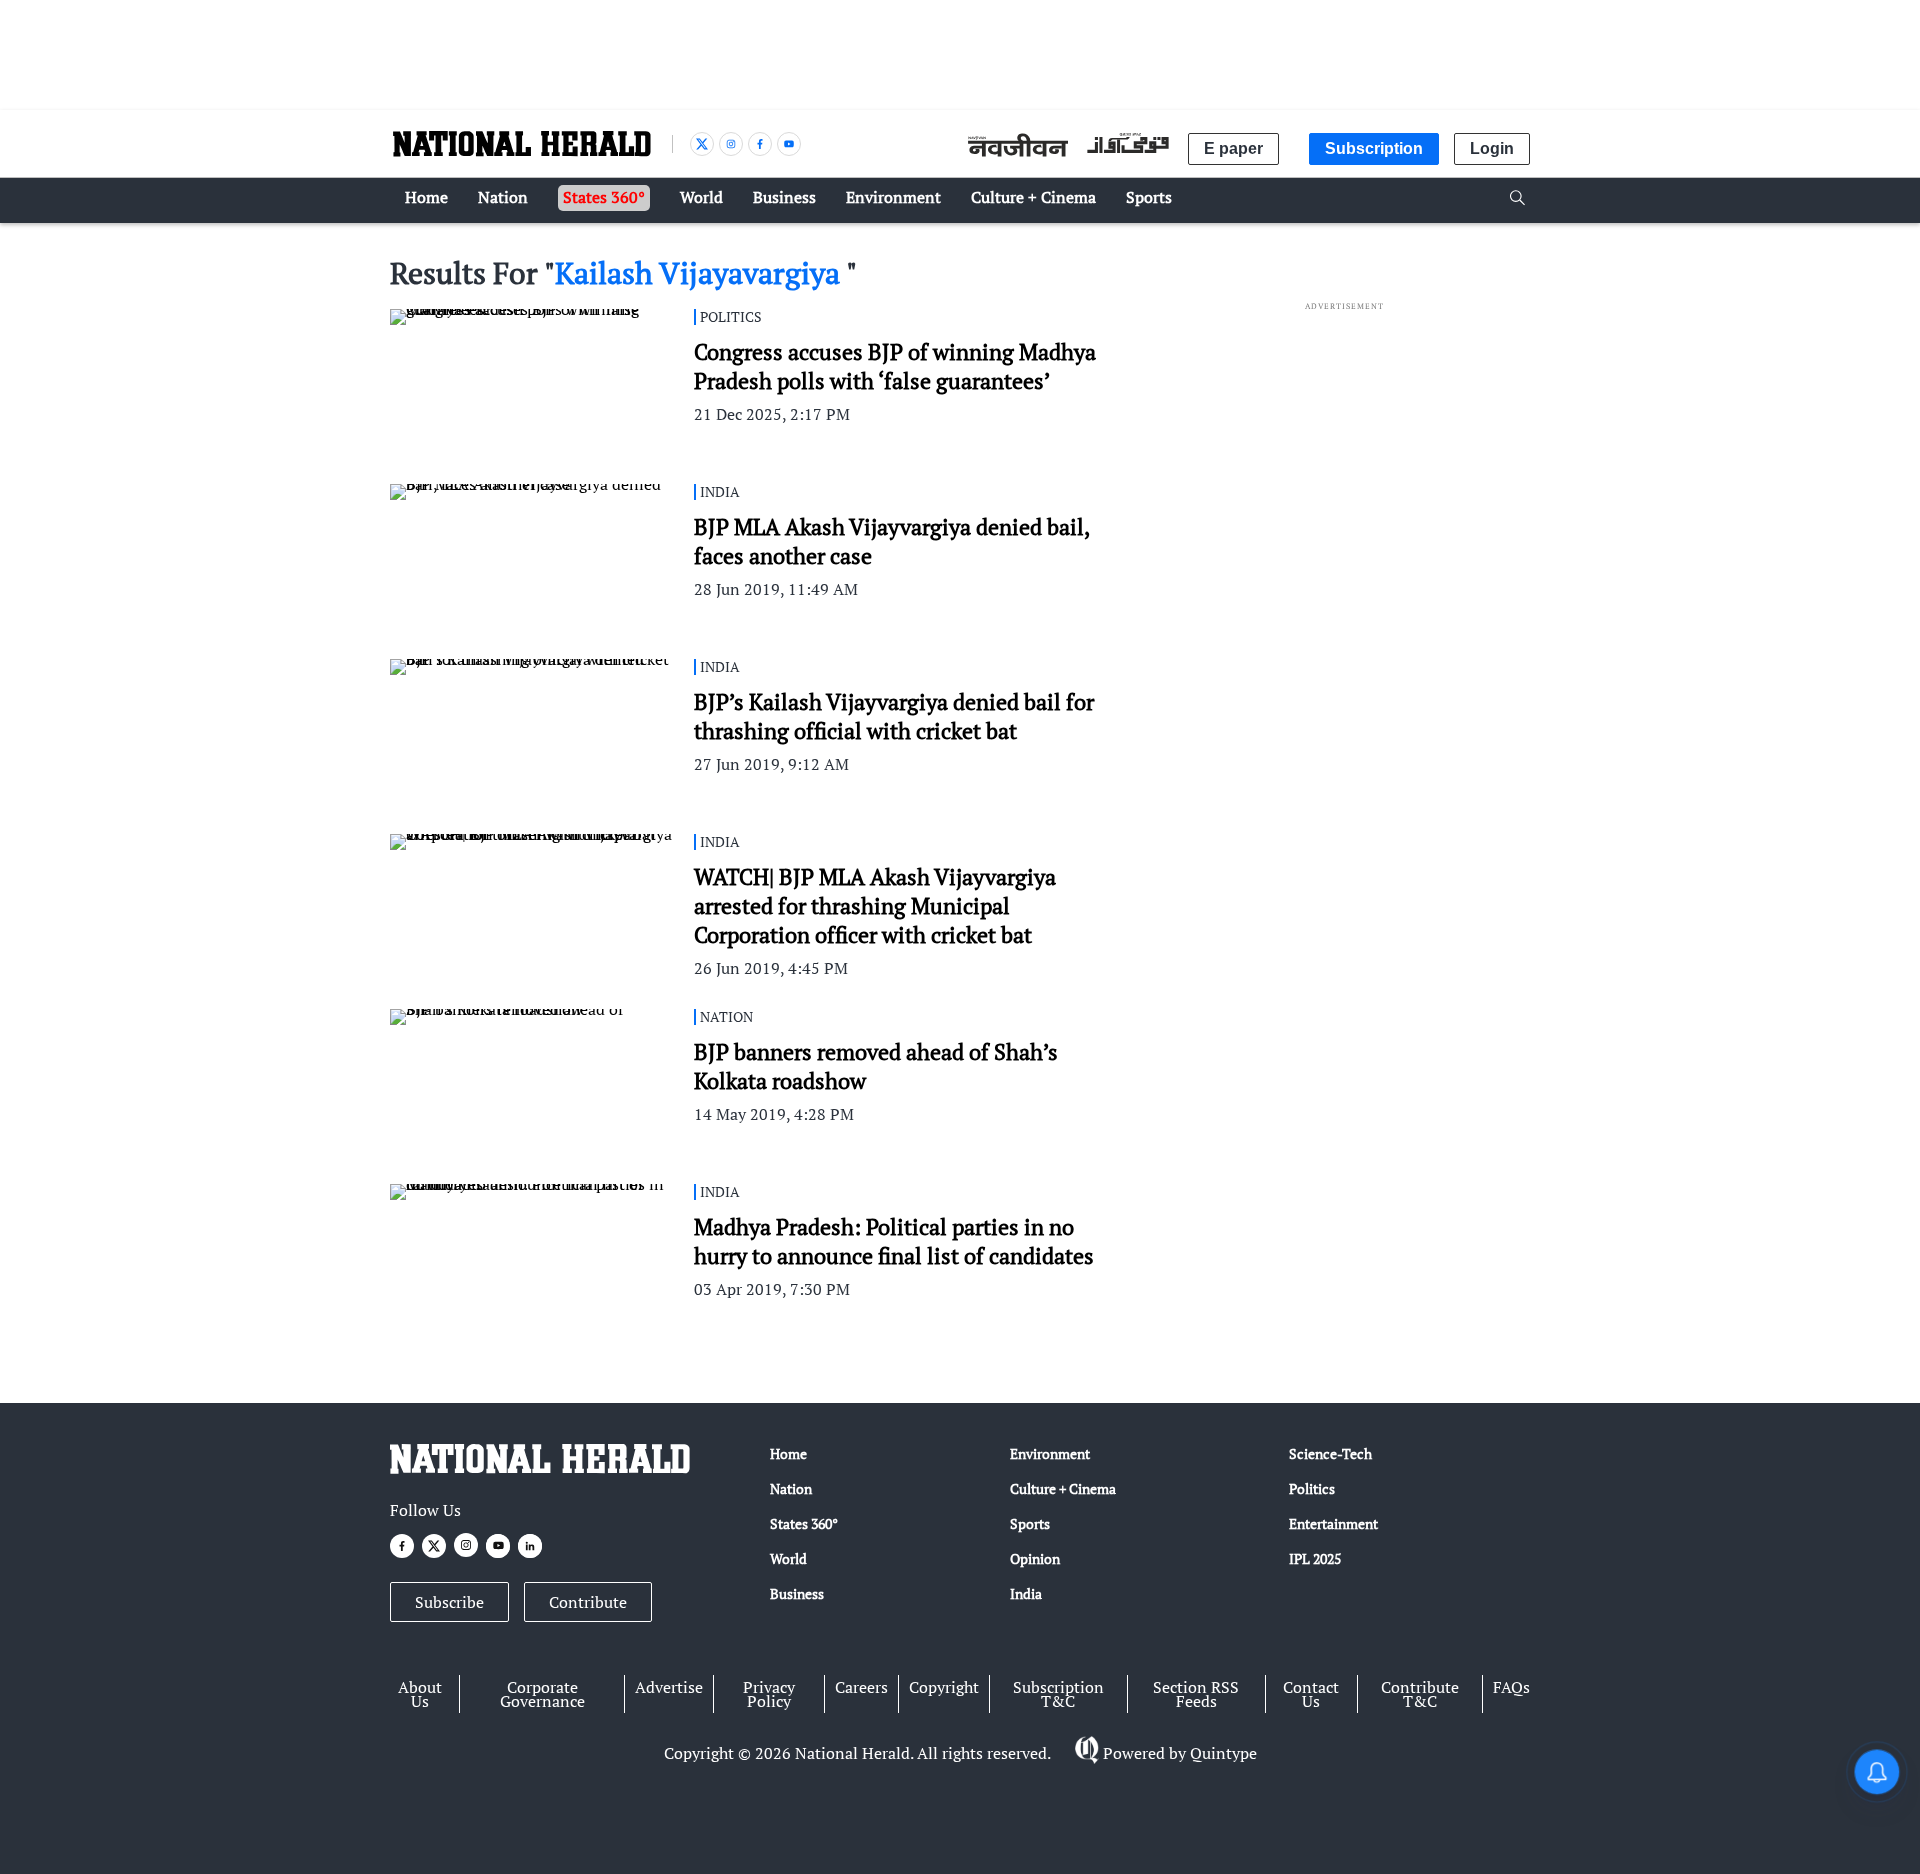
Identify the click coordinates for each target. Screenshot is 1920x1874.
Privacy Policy (769, 1694)
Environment (1050, 1453)
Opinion (1035, 1558)
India (1026, 1593)
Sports (1030, 1523)
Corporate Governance (542, 1694)
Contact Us (1311, 1694)
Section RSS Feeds (1196, 1694)
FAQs (1511, 1687)
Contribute (588, 1602)
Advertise (669, 1687)
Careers (861, 1687)
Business (797, 1593)
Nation (791, 1488)
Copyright (944, 1687)
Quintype (1223, 1753)
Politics (1312, 1488)
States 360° (804, 1523)
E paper (1233, 148)
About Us (420, 1694)
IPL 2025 (1315, 1558)
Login (1492, 148)
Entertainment (1333, 1523)
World (788, 1558)
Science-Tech (1330, 1453)
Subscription (1374, 148)
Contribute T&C (1420, 1694)
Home (788, 1453)
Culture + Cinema (1063, 1488)
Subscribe (449, 1602)
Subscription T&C (1058, 1694)
